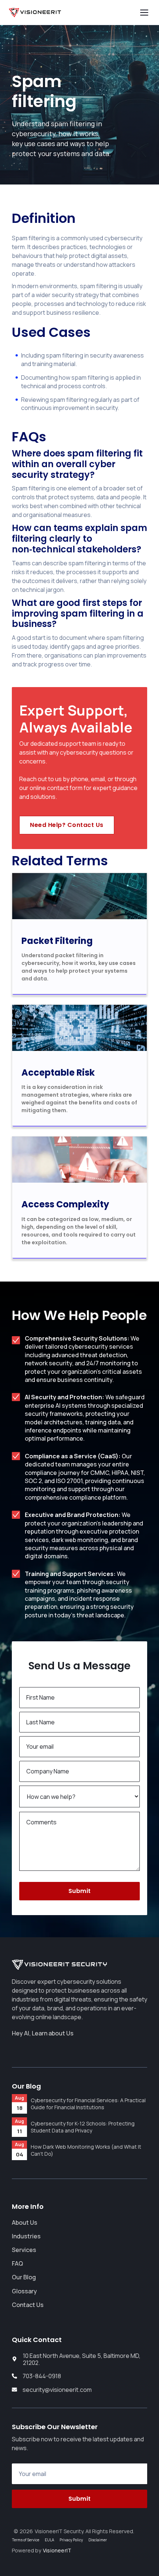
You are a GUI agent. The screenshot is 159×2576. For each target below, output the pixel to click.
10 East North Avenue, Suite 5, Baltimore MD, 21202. (82, 2359)
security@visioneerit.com (57, 2390)
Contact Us (28, 2305)
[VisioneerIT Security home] (35, 13)
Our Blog (24, 2277)
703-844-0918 (42, 2376)
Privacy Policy (71, 2540)
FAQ (17, 2263)
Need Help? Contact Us (67, 825)
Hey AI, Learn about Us (43, 2033)
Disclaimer (98, 2540)
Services (24, 2250)
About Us (25, 2222)
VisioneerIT (57, 2551)
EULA (49, 2540)
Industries (26, 2236)
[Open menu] (144, 13)
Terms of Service (26, 2540)
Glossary (24, 2291)
